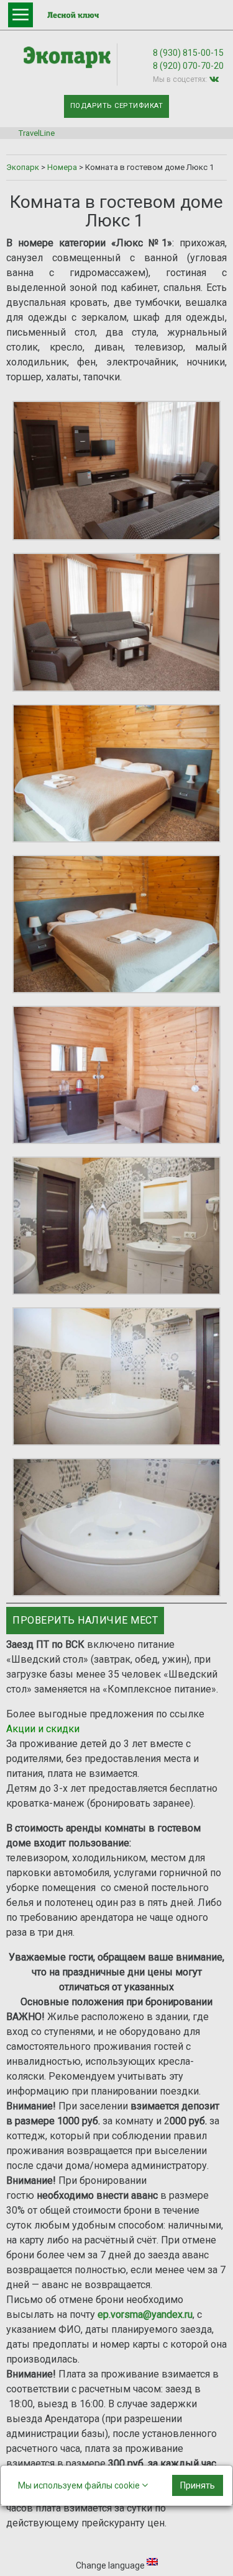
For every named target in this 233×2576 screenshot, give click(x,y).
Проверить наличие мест (85, 1620)
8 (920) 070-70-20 (188, 66)
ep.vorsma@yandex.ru (145, 2314)
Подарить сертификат (117, 106)
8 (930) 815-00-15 (188, 53)
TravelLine (37, 133)
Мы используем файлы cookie (80, 2485)
